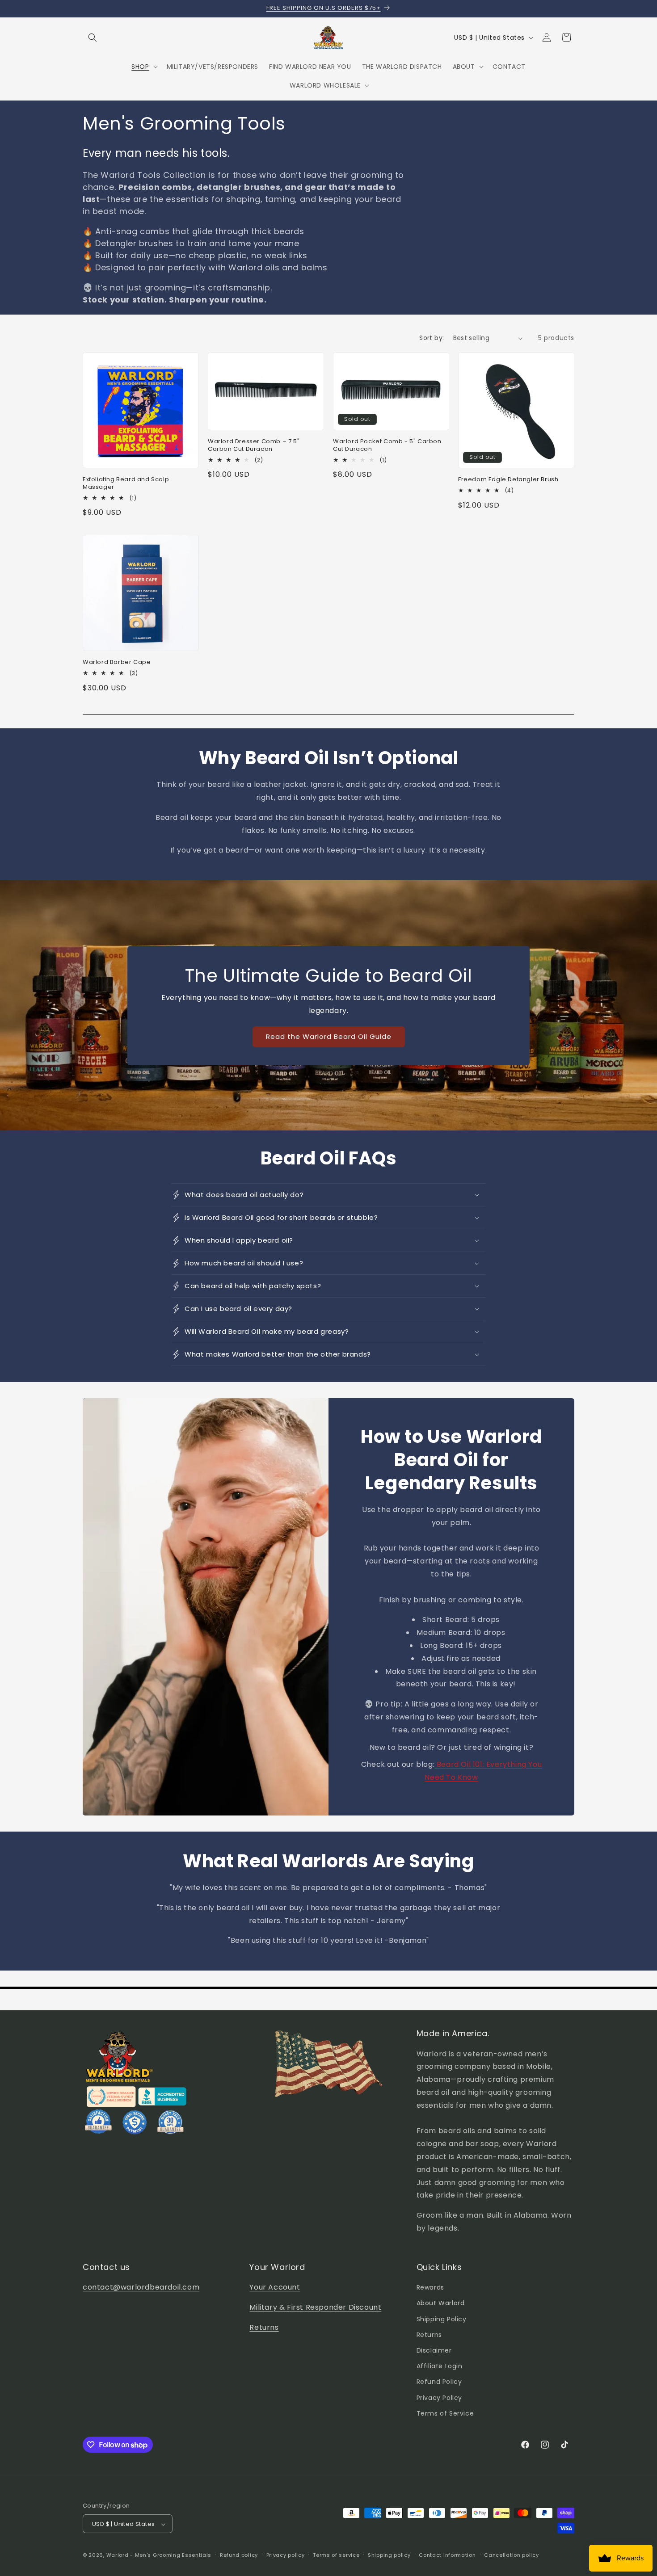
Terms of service (336, 2555)
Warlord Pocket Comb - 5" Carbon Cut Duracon (387, 445)
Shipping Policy (442, 2319)
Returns (264, 2327)
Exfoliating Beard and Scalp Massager (126, 483)
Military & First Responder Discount (315, 2307)
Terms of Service (445, 2413)
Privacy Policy (439, 2398)
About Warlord (441, 2303)
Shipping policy (389, 2555)
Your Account (275, 2287)
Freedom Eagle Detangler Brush (508, 480)
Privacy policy (286, 2555)
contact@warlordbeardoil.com (141, 2287)
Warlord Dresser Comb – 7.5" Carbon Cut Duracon (254, 445)
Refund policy (239, 2555)
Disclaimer (434, 2350)
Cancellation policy (511, 2555)
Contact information (447, 2555)
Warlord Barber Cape (117, 662)
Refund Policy (439, 2382)
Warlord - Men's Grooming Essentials (159, 2555)
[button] (93, 38)
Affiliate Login (440, 2366)
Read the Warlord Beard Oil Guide (329, 1036)
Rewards (430, 2287)
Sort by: (432, 338)
